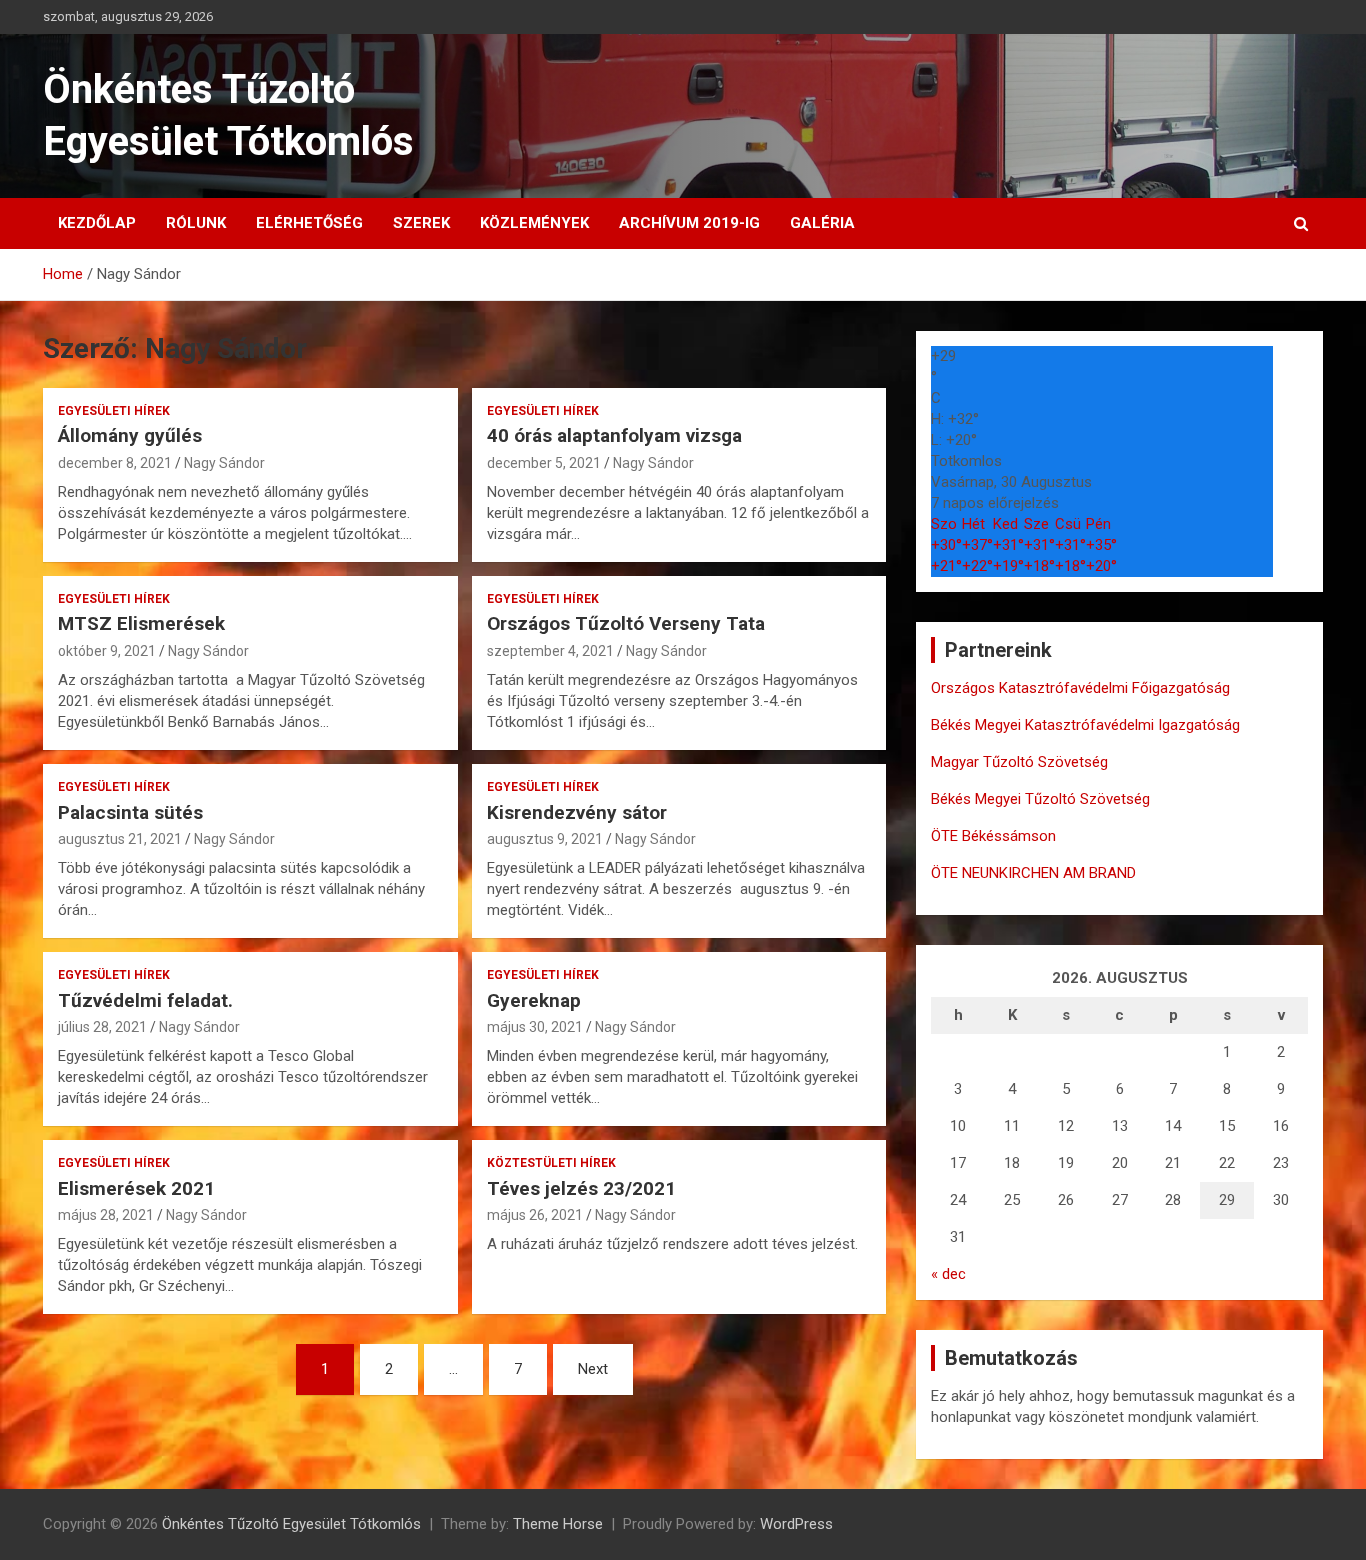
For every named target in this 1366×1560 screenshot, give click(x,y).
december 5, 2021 (544, 463)
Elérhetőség (309, 223)
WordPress (796, 1524)
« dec (948, 1274)
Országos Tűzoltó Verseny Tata (626, 623)
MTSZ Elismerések (141, 623)
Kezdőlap (97, 223)
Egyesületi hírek (114, 411)
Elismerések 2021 (136, 1188)
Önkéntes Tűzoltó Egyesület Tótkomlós (291, 1524)
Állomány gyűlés (130, 435)
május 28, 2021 (106, 1215)
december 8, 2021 (115, 463)
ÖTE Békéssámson (993, 836)
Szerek (421, 223)
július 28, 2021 (102, 1027)
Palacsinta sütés (130, 812)
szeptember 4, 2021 (550, 651)
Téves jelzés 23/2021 (581, 1188)
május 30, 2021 (535, 1027)
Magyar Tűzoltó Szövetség (1019, 762)
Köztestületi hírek (551, 1163)
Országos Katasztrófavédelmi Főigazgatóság (1080, 688)
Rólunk (196, 223)
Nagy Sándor (224, 463)
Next (593, 1369)
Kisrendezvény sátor (577, 812)
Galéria (822, 223)
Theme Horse (558, 1524)
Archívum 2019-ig (689, 223)
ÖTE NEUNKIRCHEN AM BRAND (1033, 873)
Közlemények (534, 223)
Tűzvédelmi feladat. (145, 1000)
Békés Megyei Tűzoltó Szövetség (1040, 799)
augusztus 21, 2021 (120, 839)
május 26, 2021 (535, 1215)
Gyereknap (534, 1000)
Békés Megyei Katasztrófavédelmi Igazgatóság (1085, 725)
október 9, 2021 (107, 651)
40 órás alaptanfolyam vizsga (614, 435)
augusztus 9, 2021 (545, 839)
